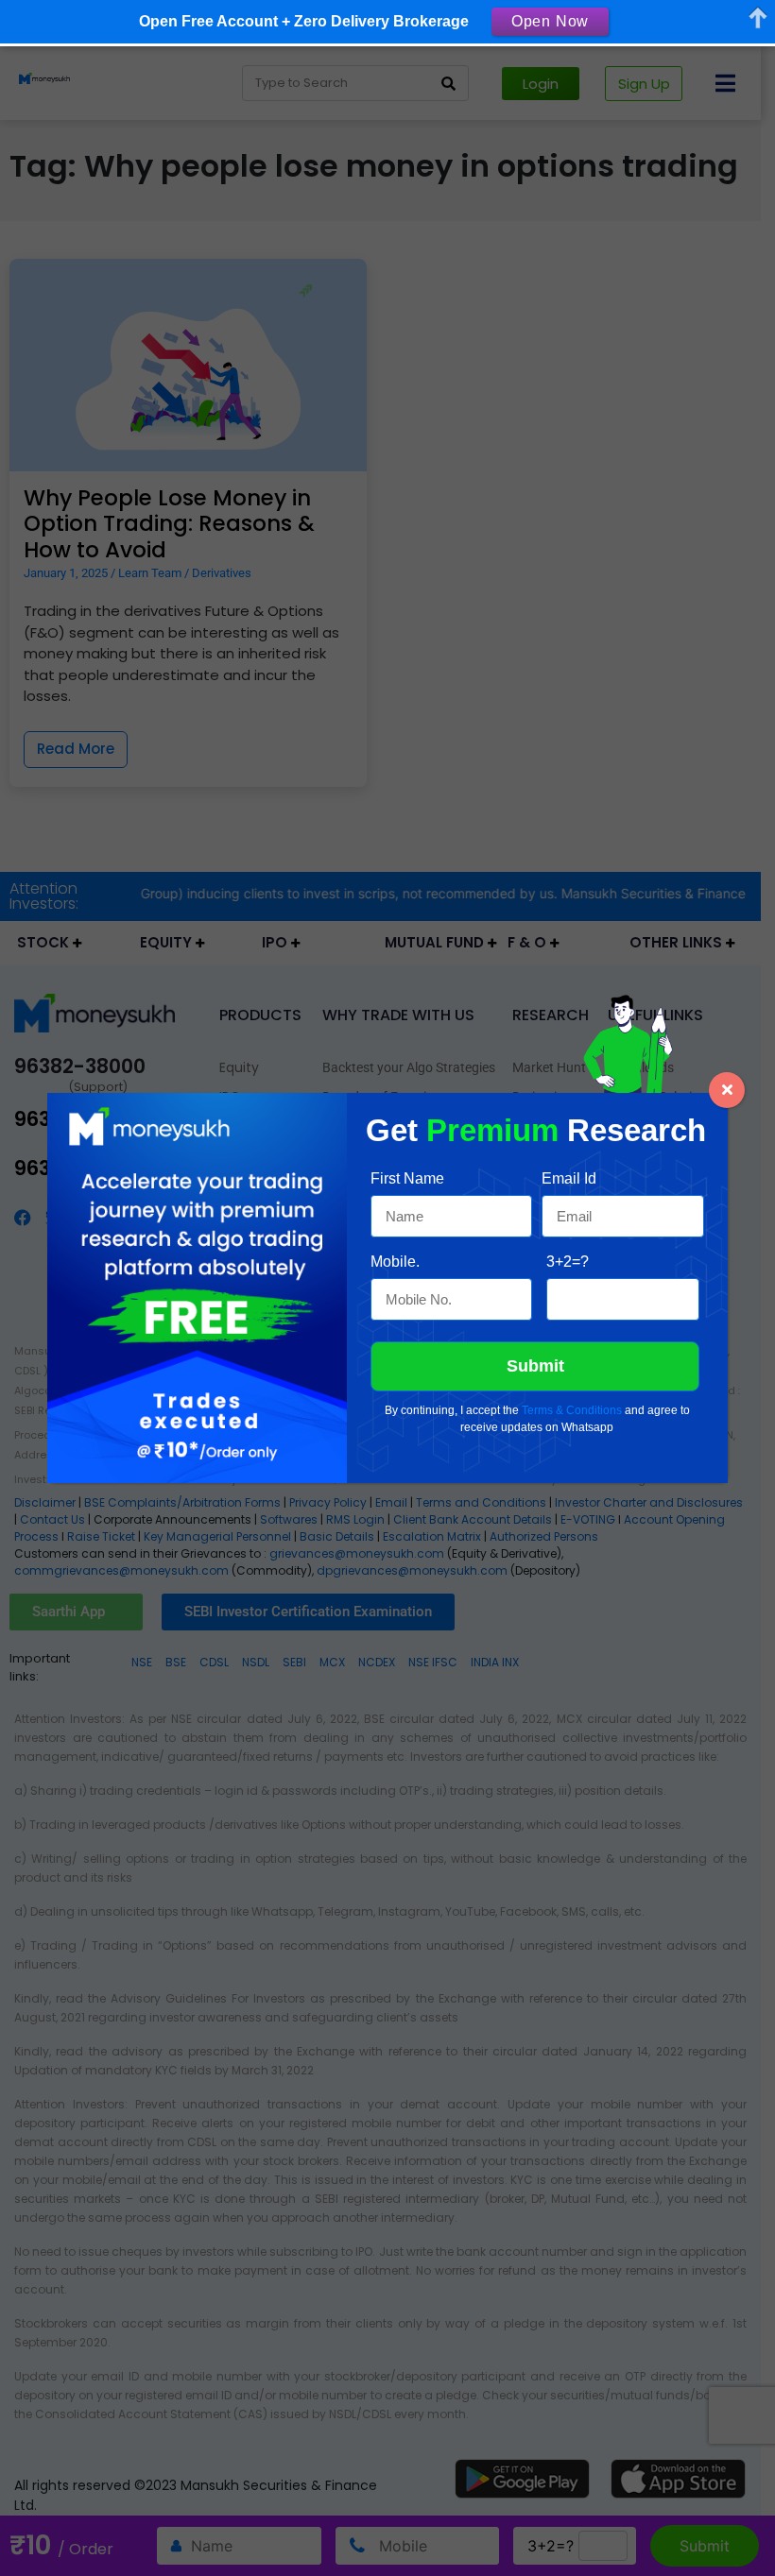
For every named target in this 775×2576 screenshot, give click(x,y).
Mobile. (395, 1262)
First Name (407, 1178)
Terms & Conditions (572, 1410)
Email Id (569, 1178)
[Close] (727, 1090)
